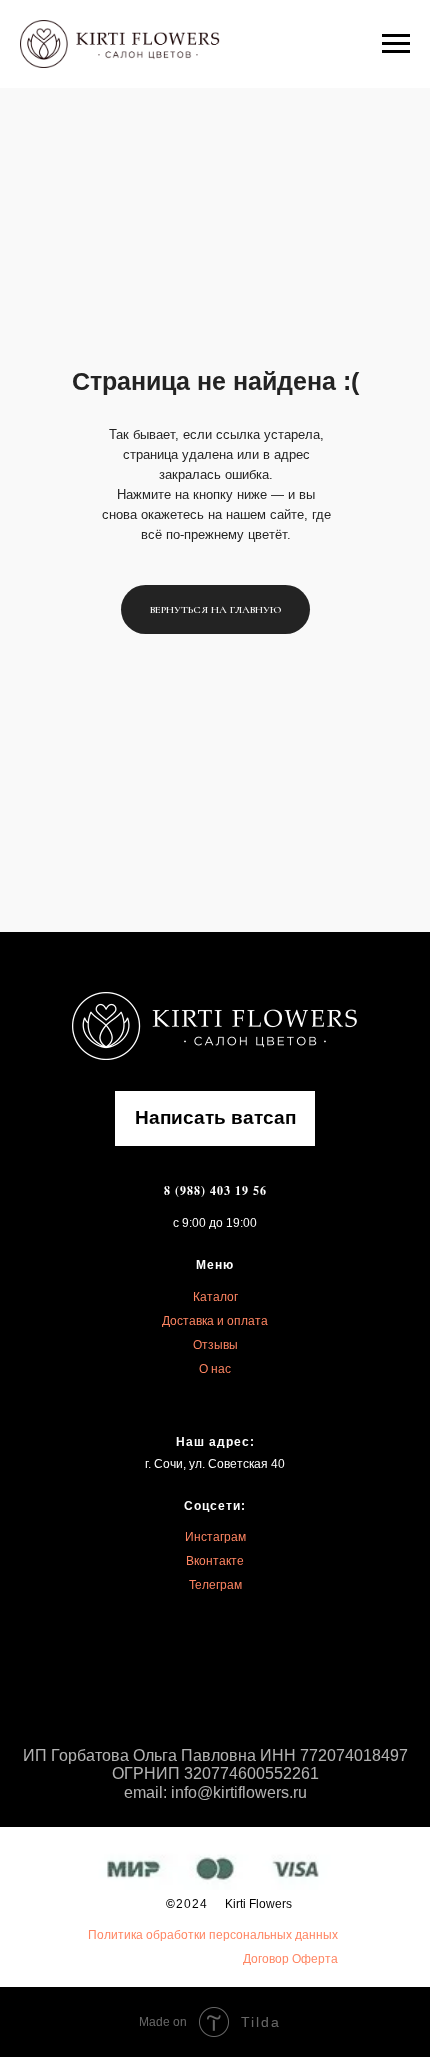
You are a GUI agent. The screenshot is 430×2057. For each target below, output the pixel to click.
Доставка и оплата (215, 1321)
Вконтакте (215, 1561)
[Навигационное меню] (396, 44)
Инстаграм (215, 1537)
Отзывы (215, 1345)
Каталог (215, 1297)
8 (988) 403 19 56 (215, 1190)
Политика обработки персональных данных (213, 1935)
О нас (215, 1369)
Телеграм (215, 1585)
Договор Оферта (290, 1959)
